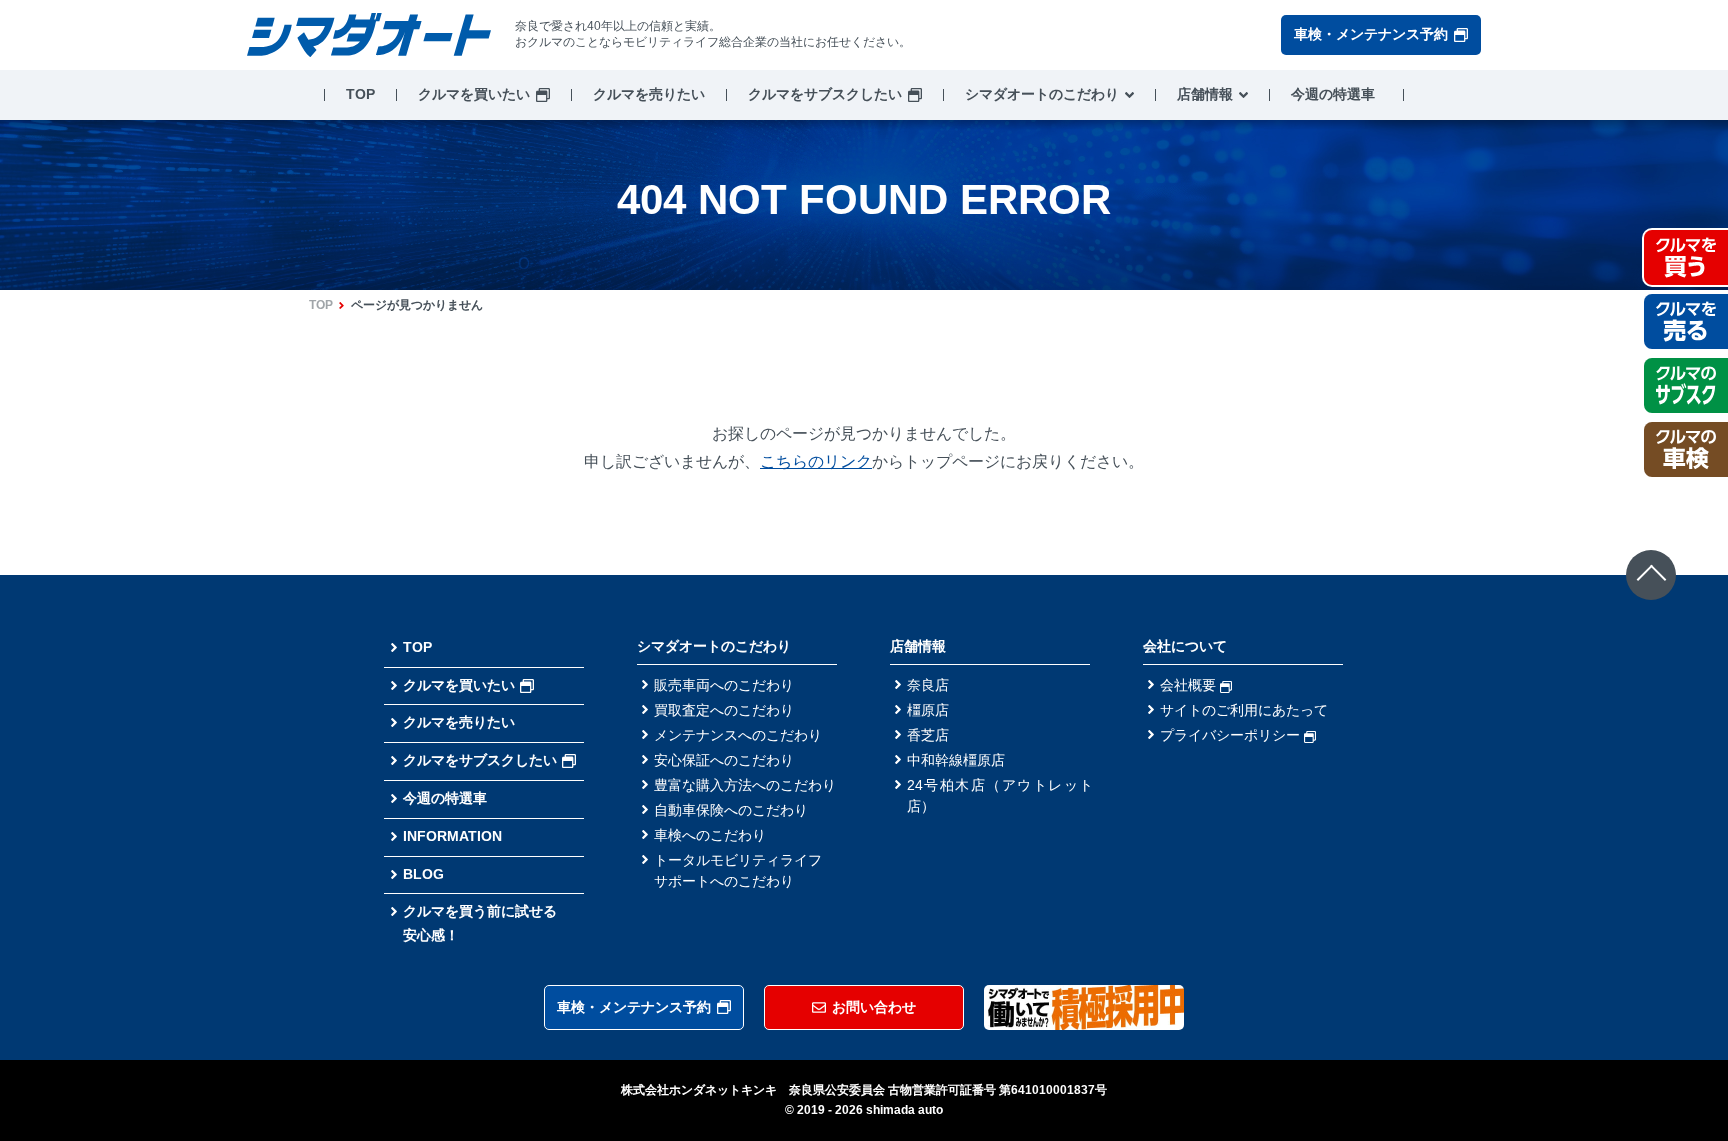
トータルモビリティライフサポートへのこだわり (738, 870)
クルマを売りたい (649, 94)
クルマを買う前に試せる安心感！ (480, 923)
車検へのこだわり (710, 835)
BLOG (423, 874)
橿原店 (928, 710)
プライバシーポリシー (1232, 735)
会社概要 (1190, 685)
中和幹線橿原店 (956, 760)
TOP (360, 94)
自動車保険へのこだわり (731, 810)
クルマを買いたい (474, 94)
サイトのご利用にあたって (1244, 710)
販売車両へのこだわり (724, 685)
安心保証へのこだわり (724, 760)
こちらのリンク (816, 461)
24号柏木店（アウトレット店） (1000, 795)
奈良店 (928, 685)
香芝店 (928, 735)
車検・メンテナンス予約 (1371, 34)
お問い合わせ (874, 1007)
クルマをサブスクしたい (825, 94)
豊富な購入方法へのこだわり (745, 785)
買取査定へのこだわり (724, 710)
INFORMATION (452, 836)
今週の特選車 (1333, 94)
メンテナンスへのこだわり (738, 735)
